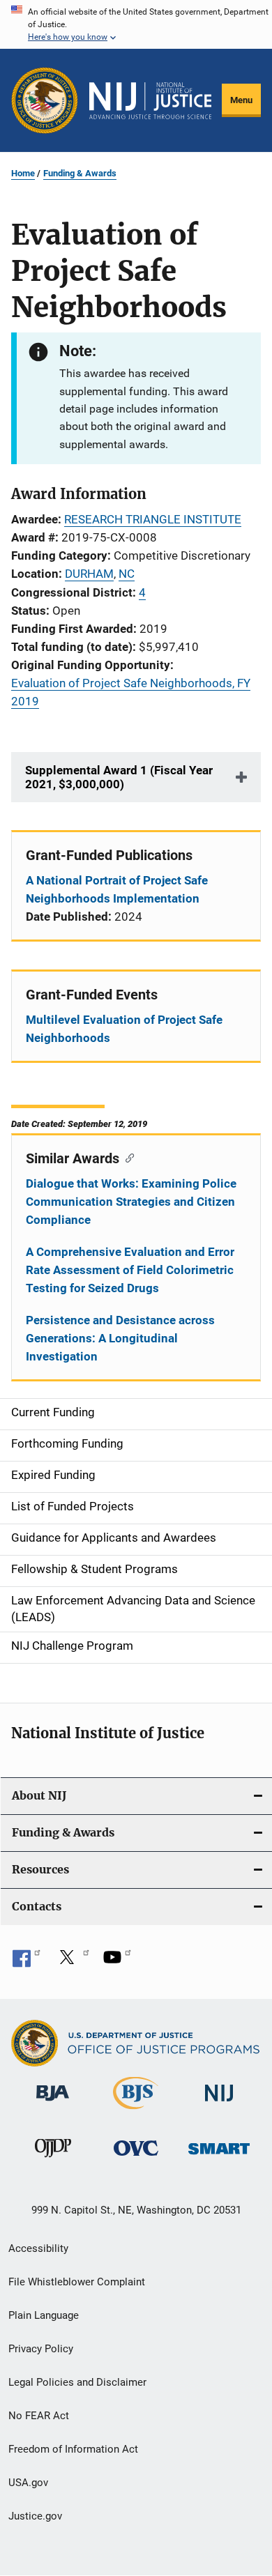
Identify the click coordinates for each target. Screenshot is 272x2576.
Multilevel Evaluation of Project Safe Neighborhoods (124, 1029)
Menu (241, 100)
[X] (72, 1962)
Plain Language (44, 2315)
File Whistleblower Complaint (77, 2282)
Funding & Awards (80, 173)
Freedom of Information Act (73, 2449)
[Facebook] (27, 1962)
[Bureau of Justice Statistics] (136, 2112)
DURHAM (89, 574)
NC (127, 574)
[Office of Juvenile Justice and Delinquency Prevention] (53, 2160)
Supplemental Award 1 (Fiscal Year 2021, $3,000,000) (119, 777)
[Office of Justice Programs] (45, 100)
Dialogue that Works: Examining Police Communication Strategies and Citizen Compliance (131, 1202)
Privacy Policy (41, 2349)
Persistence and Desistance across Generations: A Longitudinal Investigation (120, 1338)
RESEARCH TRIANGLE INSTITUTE (153, 519)
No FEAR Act (39, 2416)
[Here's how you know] (136, 24)
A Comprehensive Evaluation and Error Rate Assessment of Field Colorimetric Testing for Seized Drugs (130, 1270)
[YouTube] (117, 1962)
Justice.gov (35, 2516)
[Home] (150, 101)
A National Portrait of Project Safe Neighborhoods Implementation (117, 889)
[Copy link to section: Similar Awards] (127, 1157)
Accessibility (38, 2248)
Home (23, 173)
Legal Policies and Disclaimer (77, 2382)
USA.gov (28, 2483)
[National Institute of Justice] (219, 2104)
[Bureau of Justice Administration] (53, 2103)
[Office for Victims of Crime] (136, 2158)
